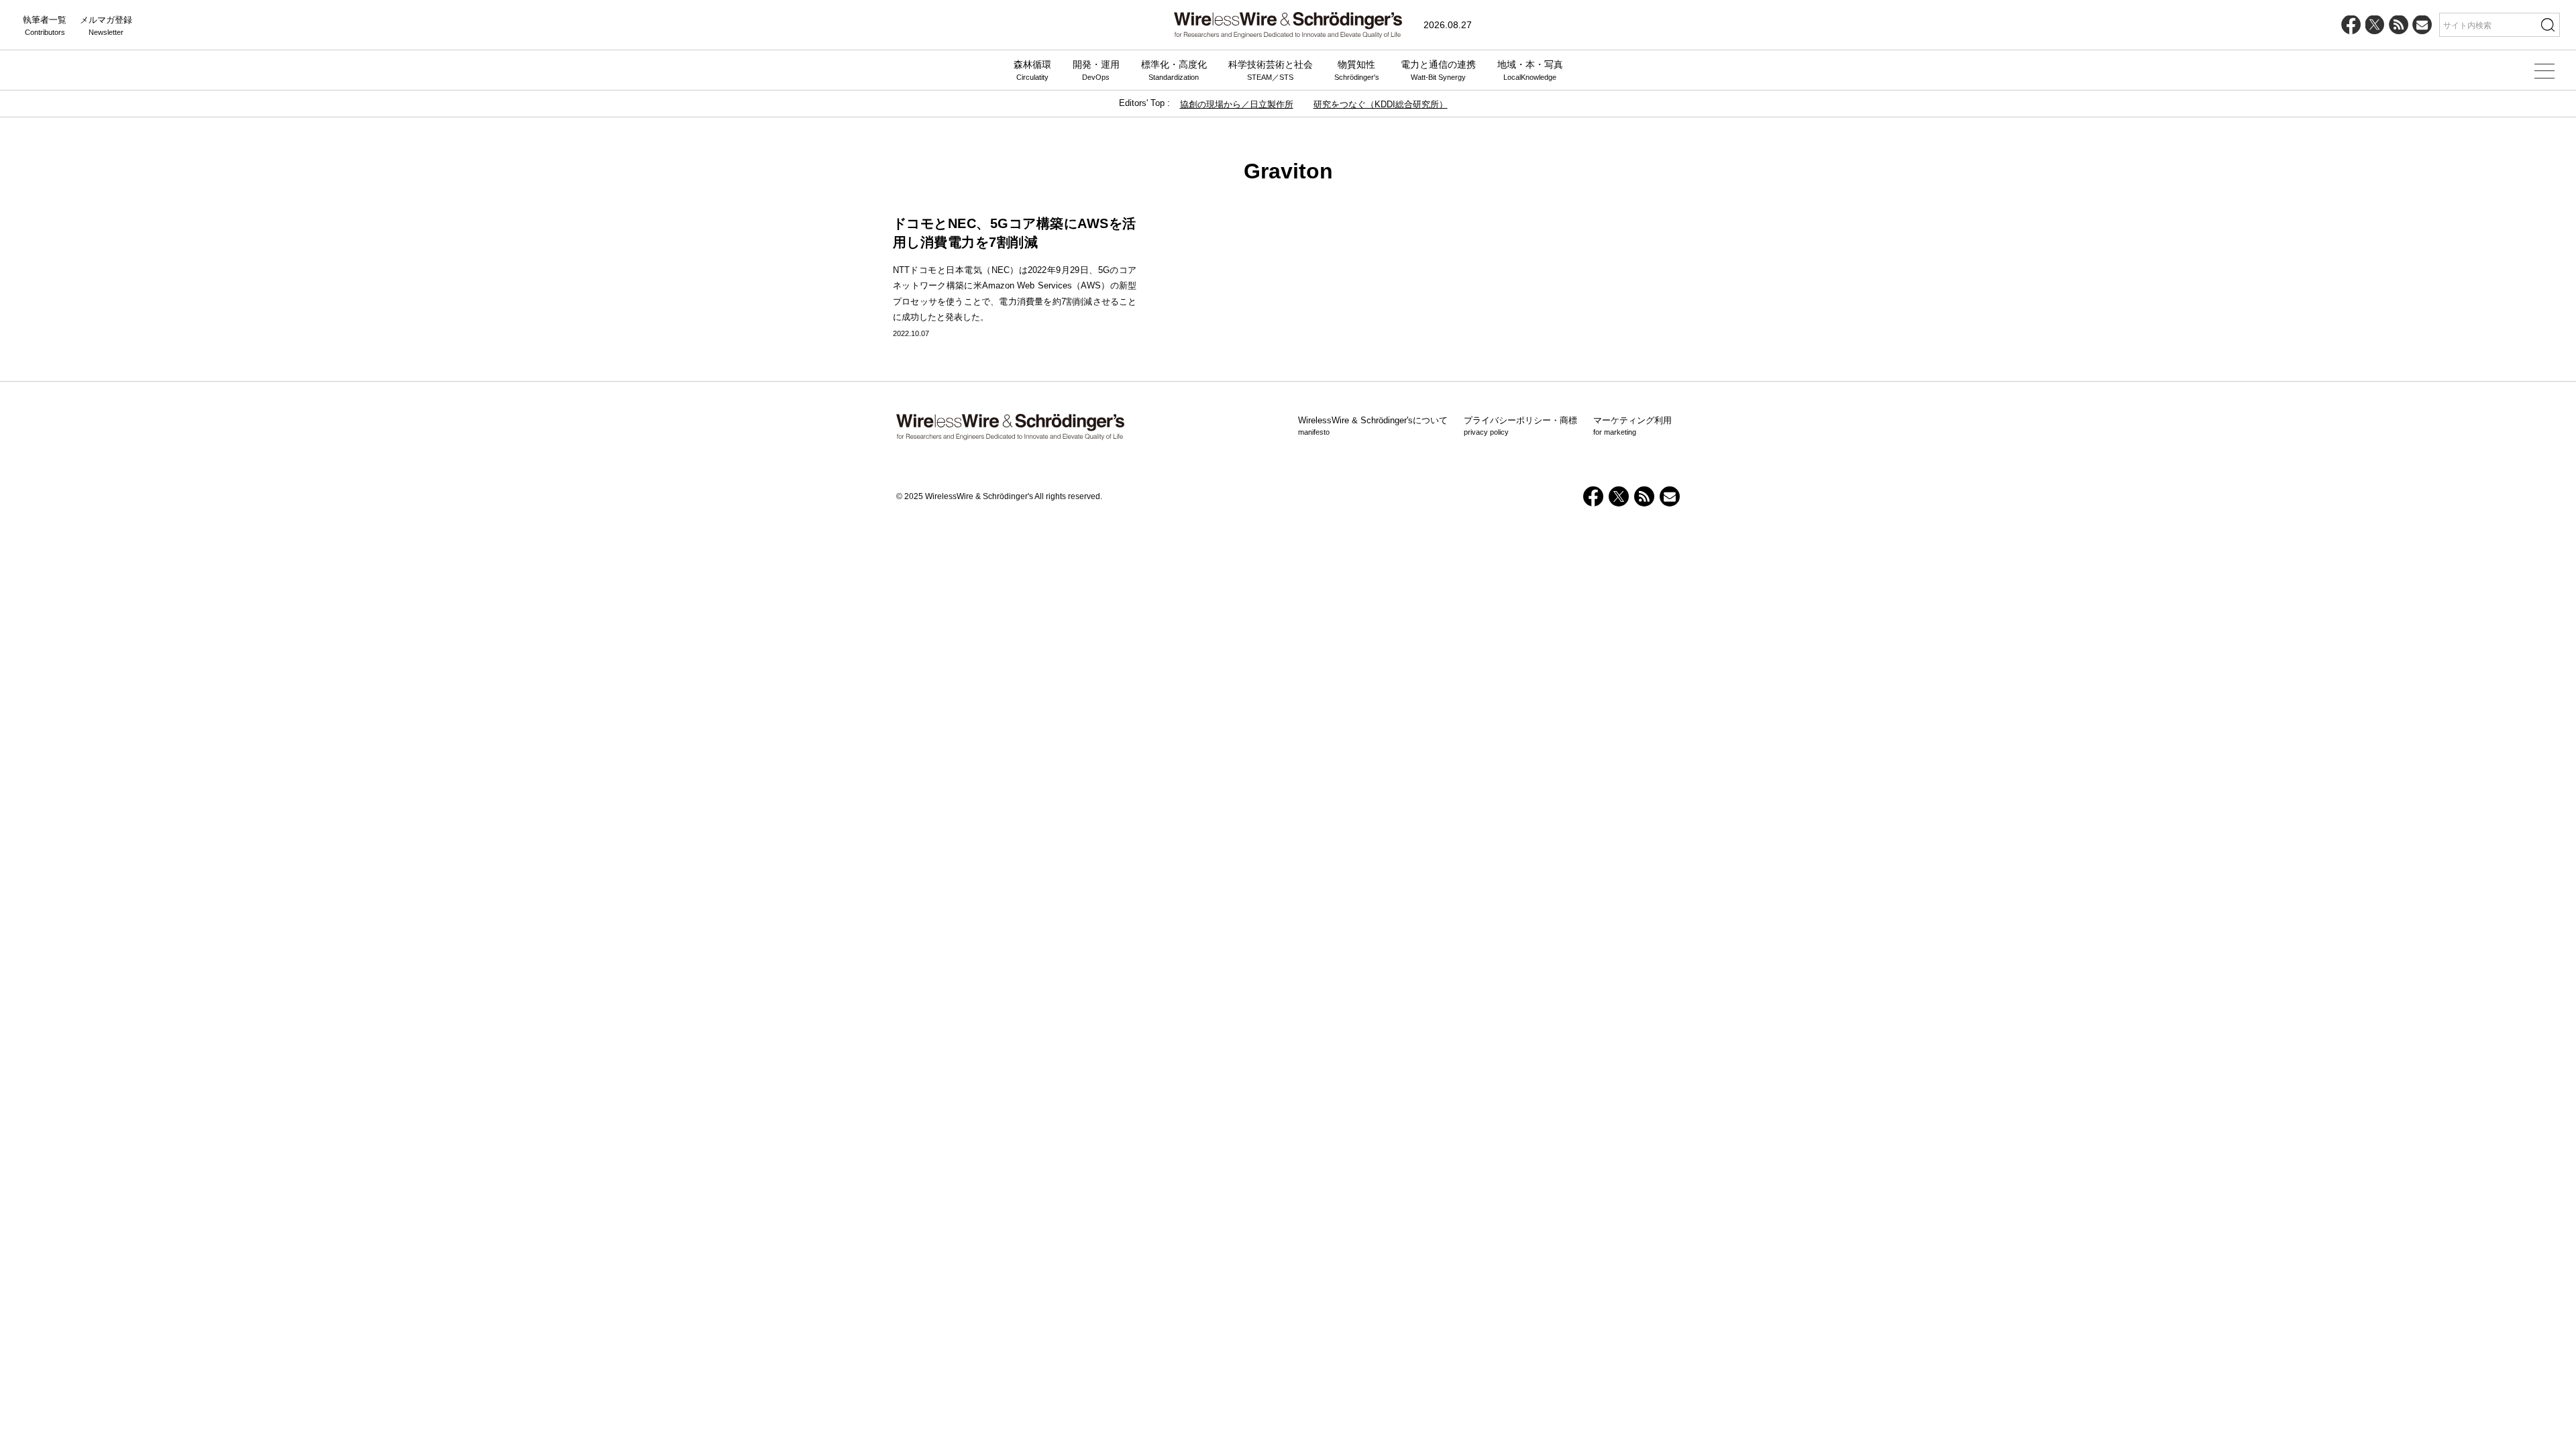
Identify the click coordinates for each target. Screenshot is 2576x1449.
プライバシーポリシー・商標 (1520, 426)
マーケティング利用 (1632, 426)
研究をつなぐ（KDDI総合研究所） (1381, 104)
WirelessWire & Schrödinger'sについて (1373, 426)
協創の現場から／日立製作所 (1237, 104)
